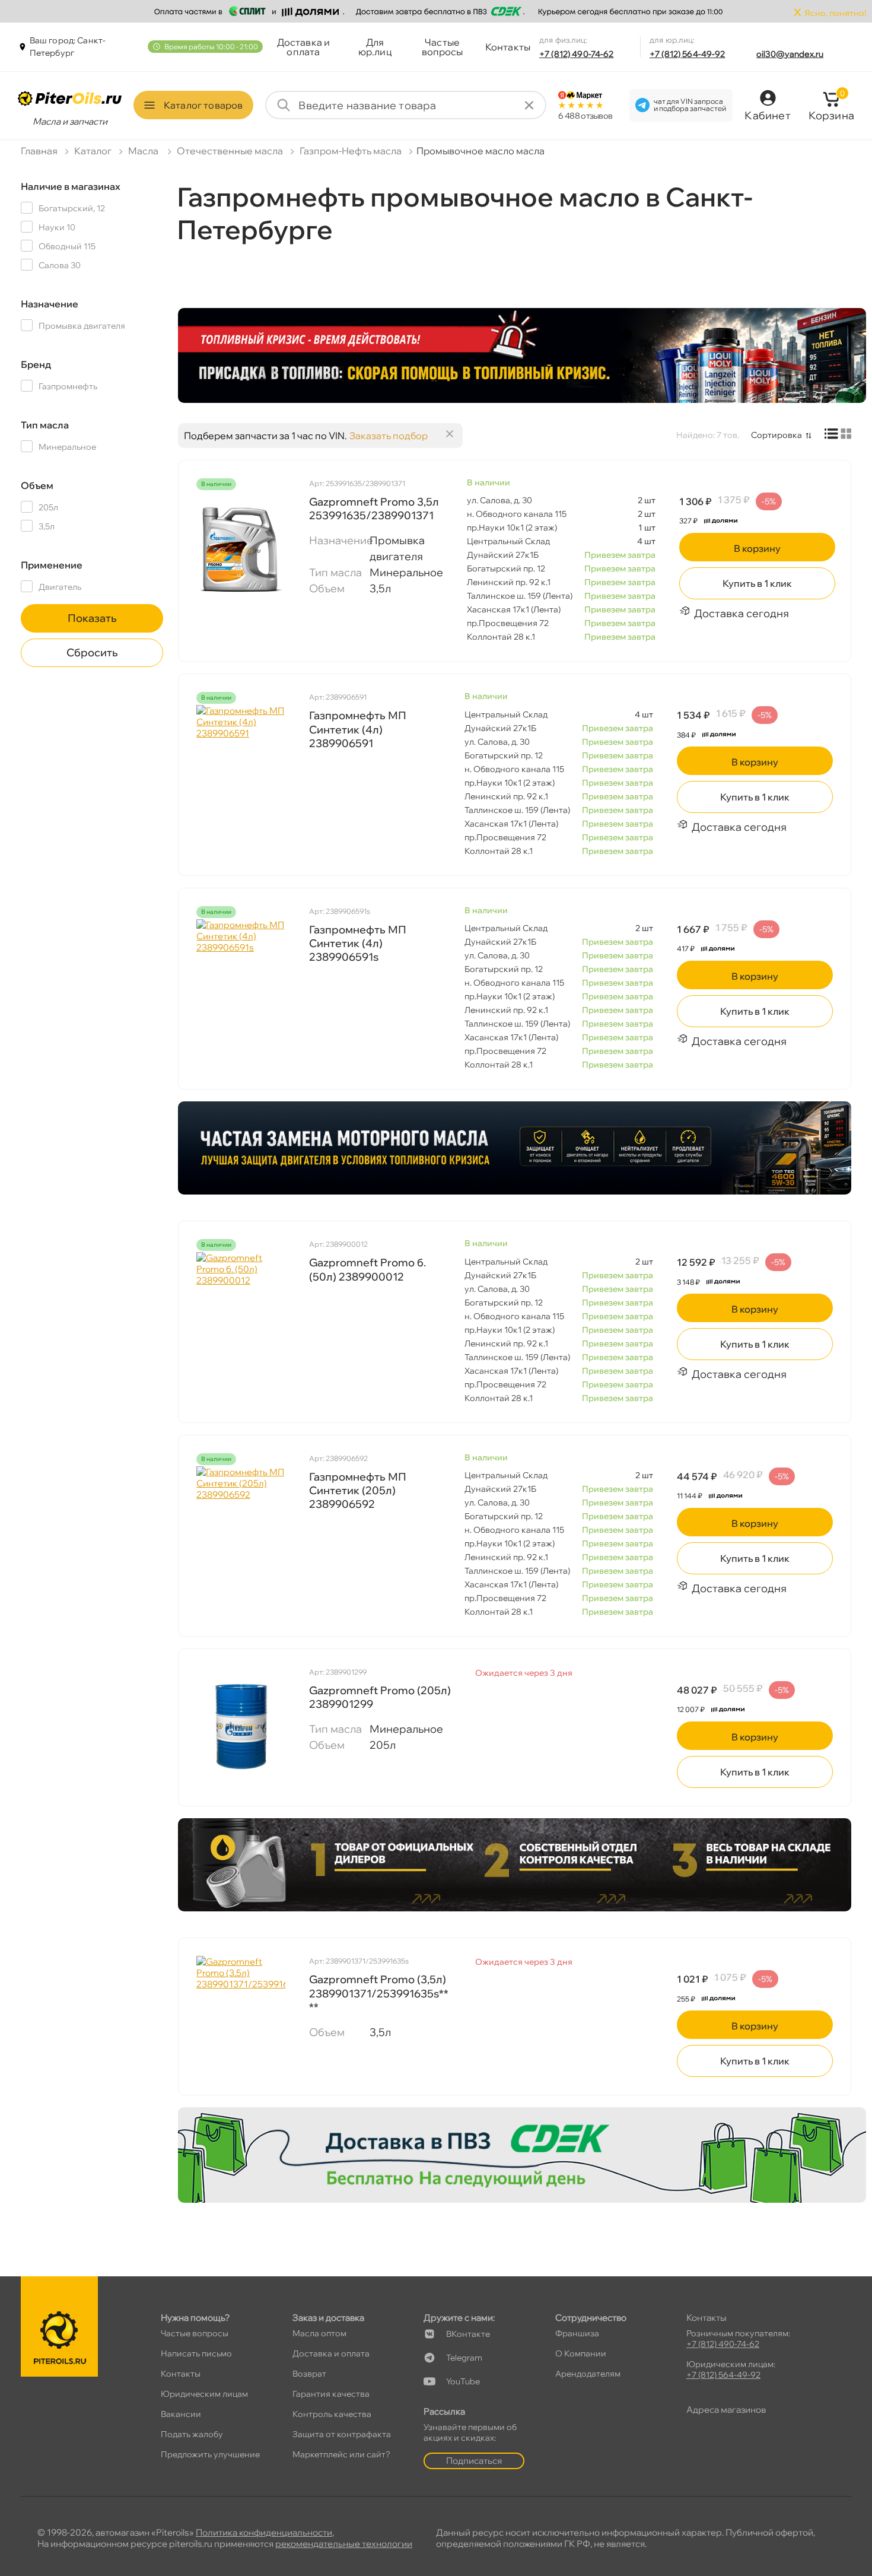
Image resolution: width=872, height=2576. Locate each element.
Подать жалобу (192, 2434)
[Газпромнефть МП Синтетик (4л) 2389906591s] (241, 979)
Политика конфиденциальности (264, 2532)
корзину (757, 548)
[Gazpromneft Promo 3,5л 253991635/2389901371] (241, 551)
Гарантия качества (331, 2394)
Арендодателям (588, 2374)
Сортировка (776, 435)
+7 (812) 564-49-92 (688, 54)
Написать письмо (196, 2353)
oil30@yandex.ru (790, 54)
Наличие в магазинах (71, 186)
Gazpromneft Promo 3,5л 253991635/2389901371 (374, 509)
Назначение (50, 304)
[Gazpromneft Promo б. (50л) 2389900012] (241, 1311)
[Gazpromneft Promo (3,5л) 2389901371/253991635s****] (241, 2015)
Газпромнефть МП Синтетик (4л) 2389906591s (358, 944)
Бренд (36, 364)
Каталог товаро (203, 105)
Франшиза (577, 2333)
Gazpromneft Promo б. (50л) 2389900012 (367, 1269)
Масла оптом (319, 2333)
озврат (309, 2374)
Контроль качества (332, 2414)
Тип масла (45, 425)
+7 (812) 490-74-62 (577, 54)
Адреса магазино (726, 2410)
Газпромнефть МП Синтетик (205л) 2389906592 (358, 1491)
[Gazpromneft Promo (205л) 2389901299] (241, 1726)
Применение (52, 565)
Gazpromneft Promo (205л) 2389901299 (380, 1697)
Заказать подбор (389, 436)
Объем (37, 485)
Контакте (468, 2334)
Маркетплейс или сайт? (341, 2454)
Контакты (508, 47)
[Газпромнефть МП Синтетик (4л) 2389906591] (241, 764)
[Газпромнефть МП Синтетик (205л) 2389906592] (241, 1526)
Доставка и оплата (304, 47)
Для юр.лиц (375, 47)
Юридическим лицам (204, 2394)
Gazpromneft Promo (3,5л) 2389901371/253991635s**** (379, 1993)
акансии (181, 2414)
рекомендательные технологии (344, 2544)
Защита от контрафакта (342, 2434)
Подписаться (474, 2461)
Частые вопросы (443, 47)
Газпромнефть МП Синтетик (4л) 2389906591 (358, 729)
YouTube (463, 2381)
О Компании (581, 2353)
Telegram (464, 2358)
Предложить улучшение (210, 2454)
